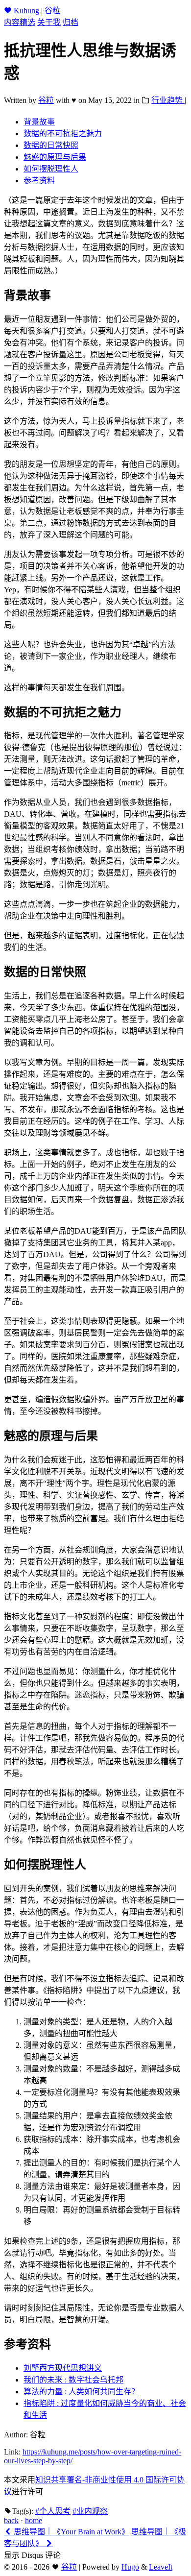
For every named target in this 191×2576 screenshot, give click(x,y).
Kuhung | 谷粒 (37, 11)
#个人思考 (53, 2511)
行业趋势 (168, 100)
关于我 (49, 22)
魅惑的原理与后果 (55, 157)
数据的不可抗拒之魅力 (63, 134)
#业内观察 (90, 2511)
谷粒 (46, 100)
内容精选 (20, 22)
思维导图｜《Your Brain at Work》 (71, 2532)
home (34, 2520)
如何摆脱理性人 (51, 169)
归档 (71, 22)
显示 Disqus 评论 (32, 2555)
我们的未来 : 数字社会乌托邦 (73, 2380)
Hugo (130, 2567)
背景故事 (39, 122)
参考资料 (39, 181)
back (11, 2520)
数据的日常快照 (51, 145)
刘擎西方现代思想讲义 (63, 2368)
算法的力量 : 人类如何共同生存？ (81, 2392)
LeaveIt (161, 2567)
